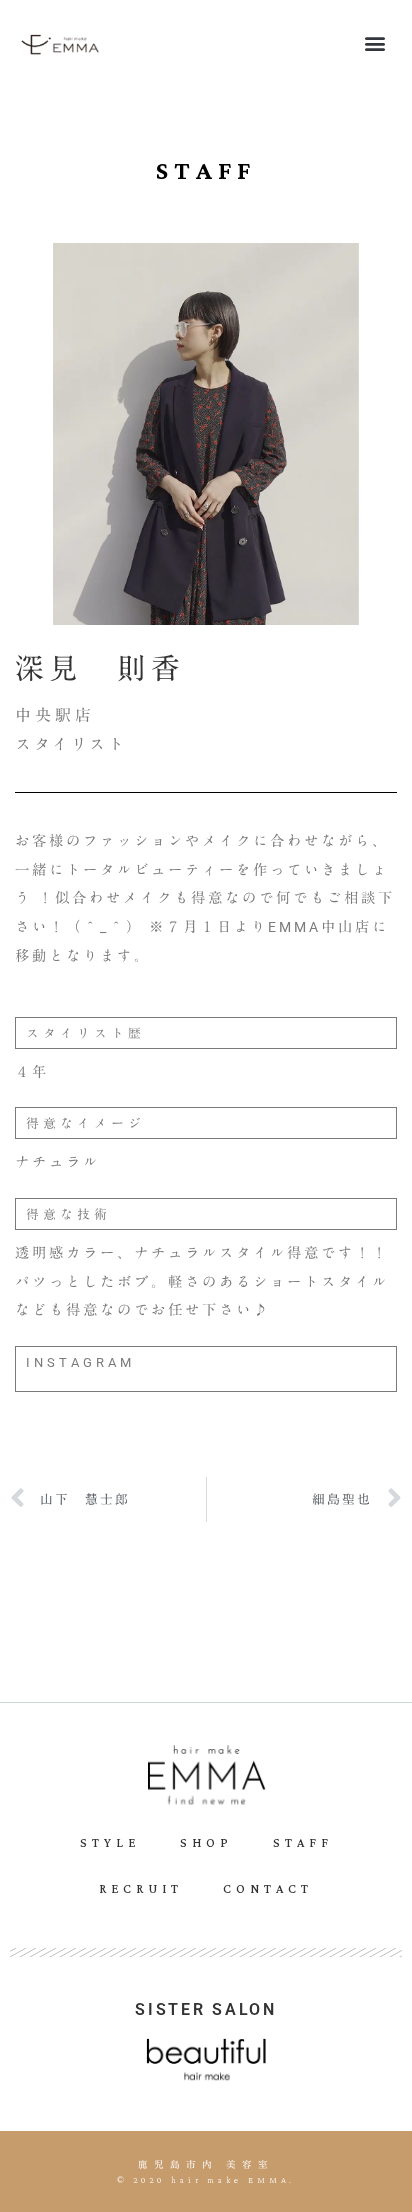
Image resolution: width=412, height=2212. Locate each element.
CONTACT (268, 1889)
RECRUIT (141, 1889)
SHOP (206, 1843)
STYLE (110, 1843)
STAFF (303, 1843)
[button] (375, 42)
